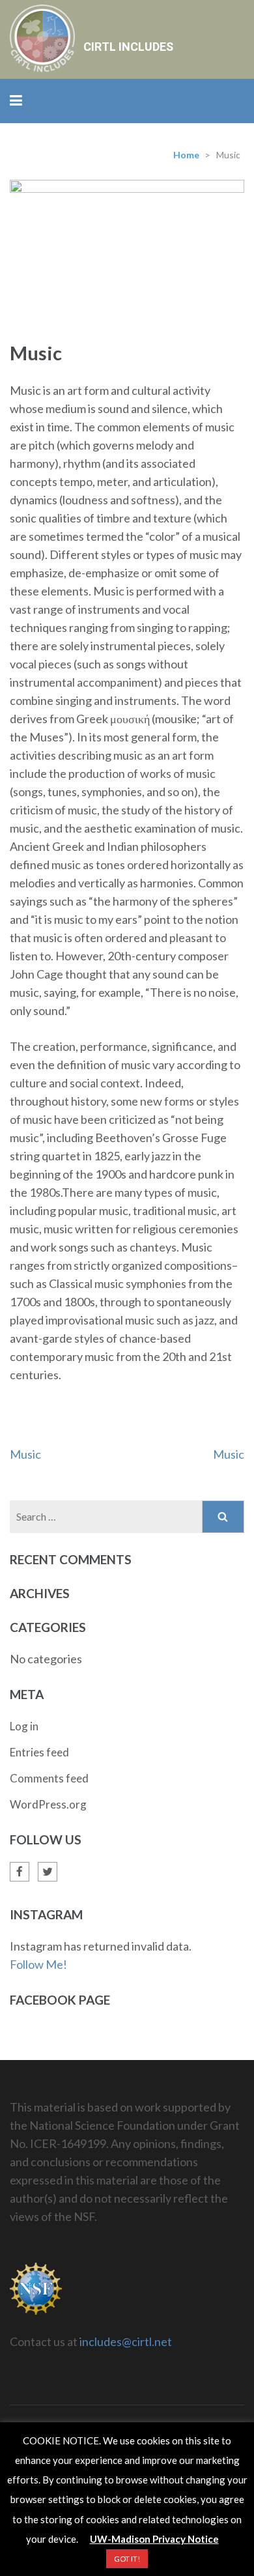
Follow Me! (38, 1964)
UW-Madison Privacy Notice (154, 2539)
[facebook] (20, 1872)
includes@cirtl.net (126, 2341)
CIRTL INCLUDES (128, 47)
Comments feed (49, 1778)
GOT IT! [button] (127, 2559)
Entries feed (39, 1752)
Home (186, 155)
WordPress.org (48, 1804)
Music (25, 1454)
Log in (24, 1726)
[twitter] (48, 1872)
